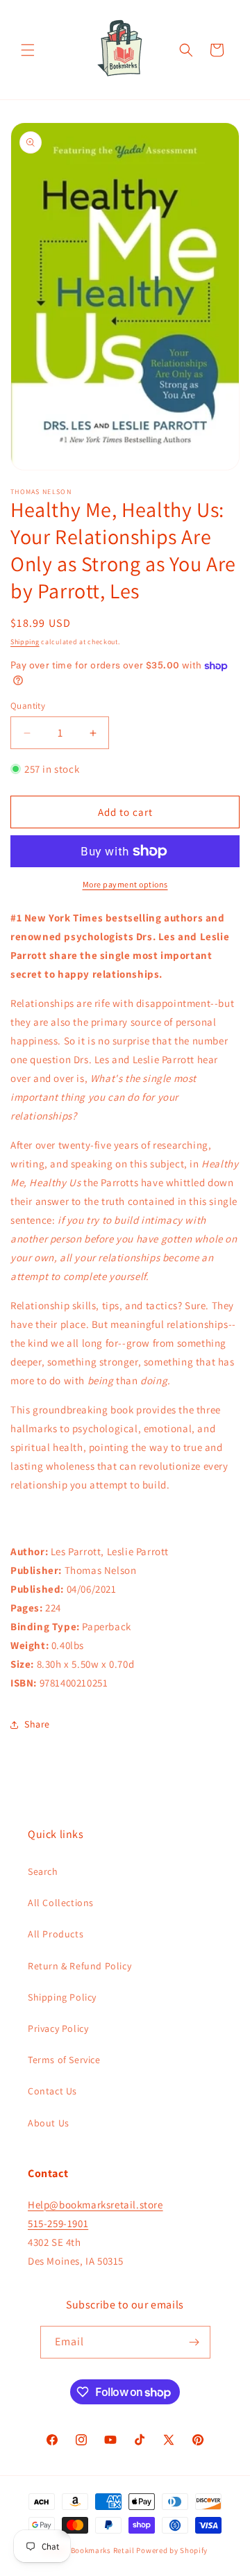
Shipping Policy (62, 1997)
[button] (28, 50)
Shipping (25, 642)
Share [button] (37, 1724)
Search (43, 1871)
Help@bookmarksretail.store (95, 2205)
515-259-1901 (58, 2223)
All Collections (61, 1903)
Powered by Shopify (172, 2550)
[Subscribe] (194, 2342)
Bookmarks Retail (103, 2550)
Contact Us (52, 2091)
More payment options (125, 884)
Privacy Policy (58, 2028)
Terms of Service (64, 2060)
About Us (49, 2123)
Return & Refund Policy (80, 1966)
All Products (56, 1934)
